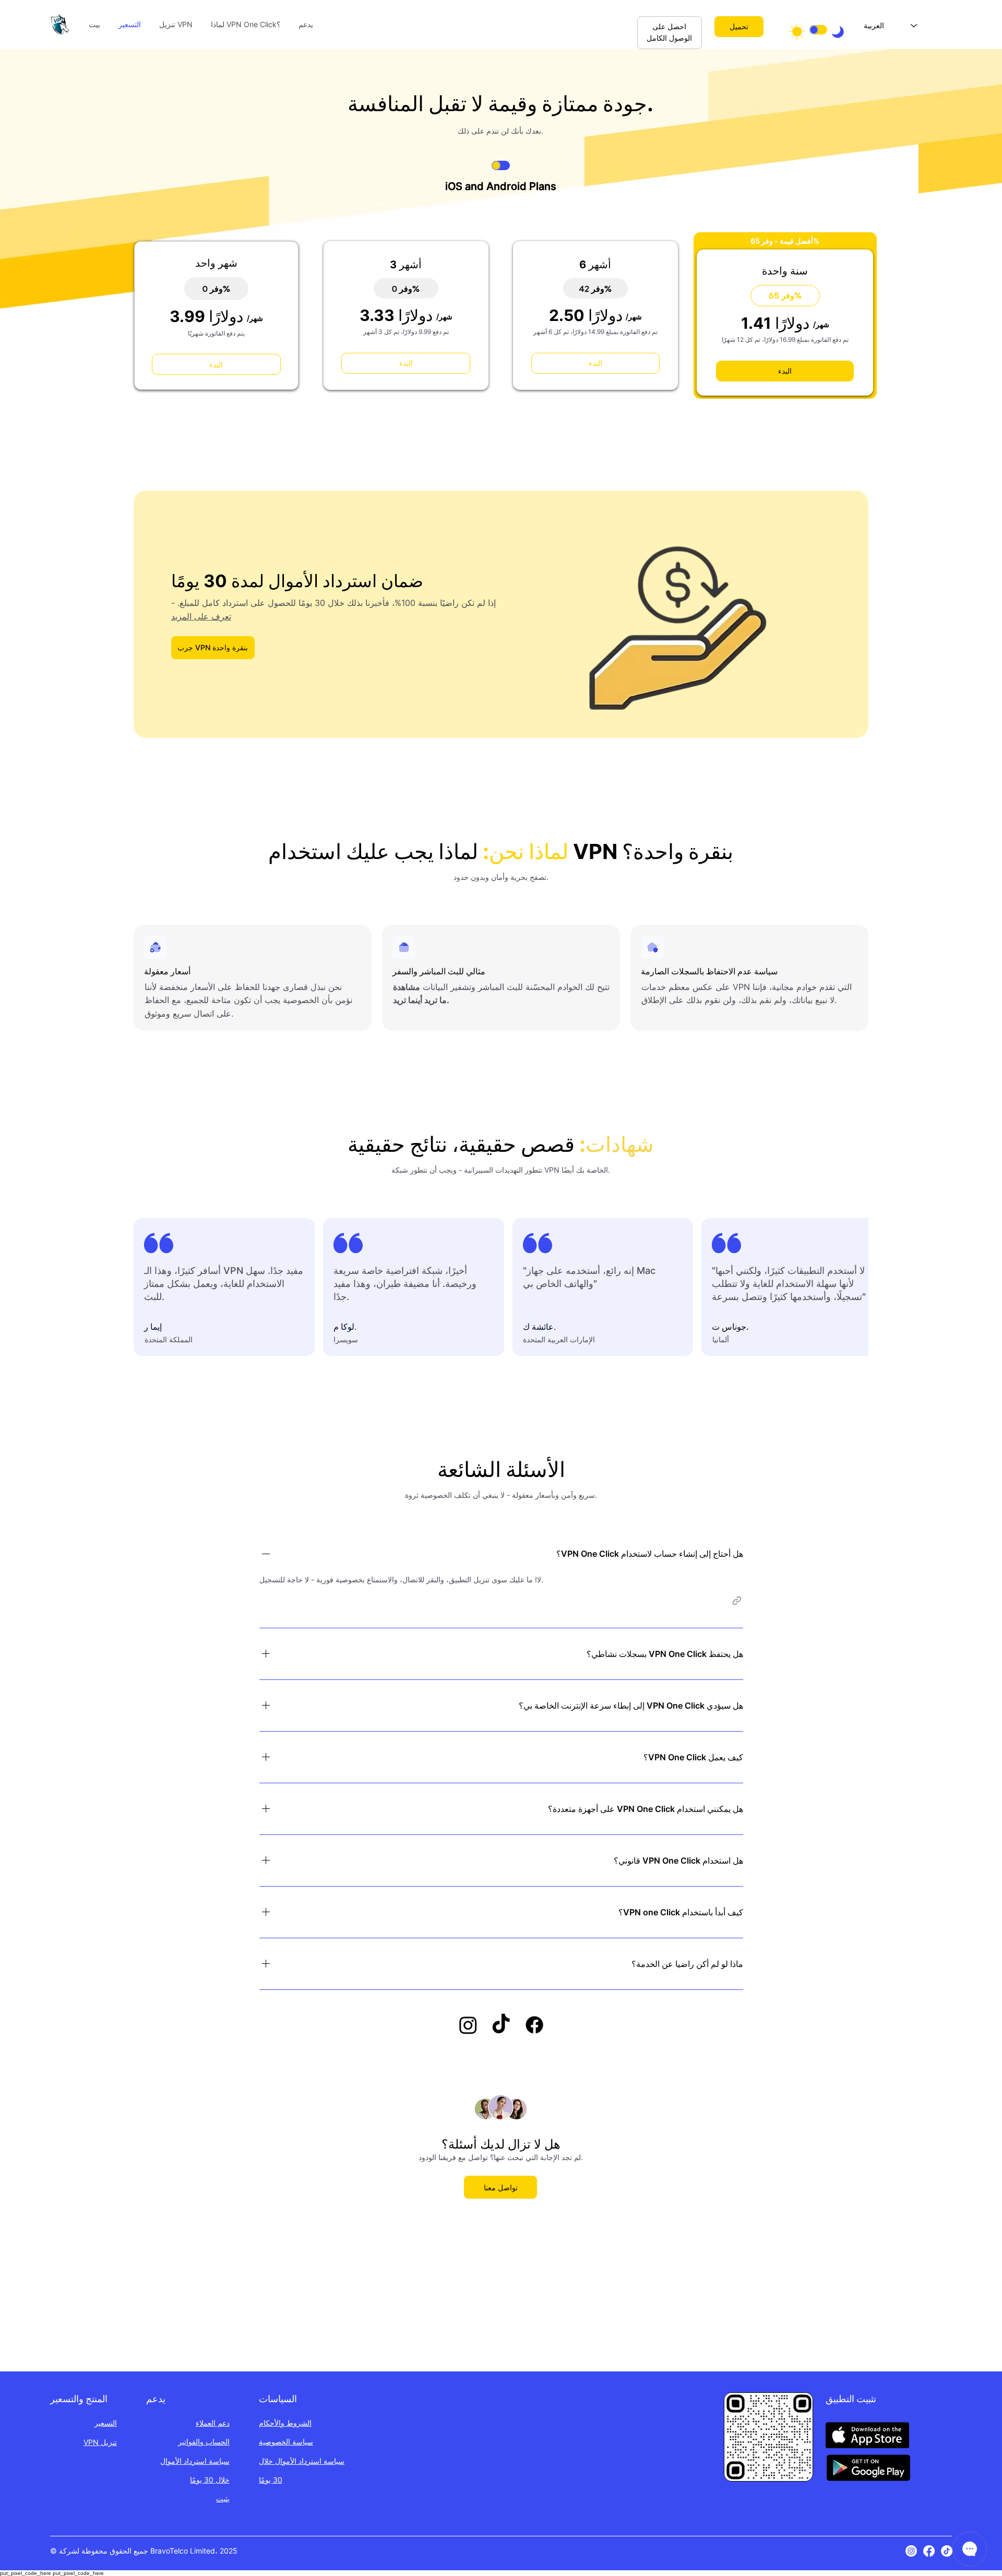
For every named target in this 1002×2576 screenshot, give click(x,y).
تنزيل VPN (100, 2442)
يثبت (223, 2499)
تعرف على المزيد (201, 616)
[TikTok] (947, 2551)
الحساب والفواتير (204, 2442)
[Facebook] (929, 2551)
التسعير (106, 2423)
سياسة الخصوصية (286, 2442)
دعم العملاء (213, 2423)
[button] (737, 1601)
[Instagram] (911, 2551)
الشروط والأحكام (285, 2423)
